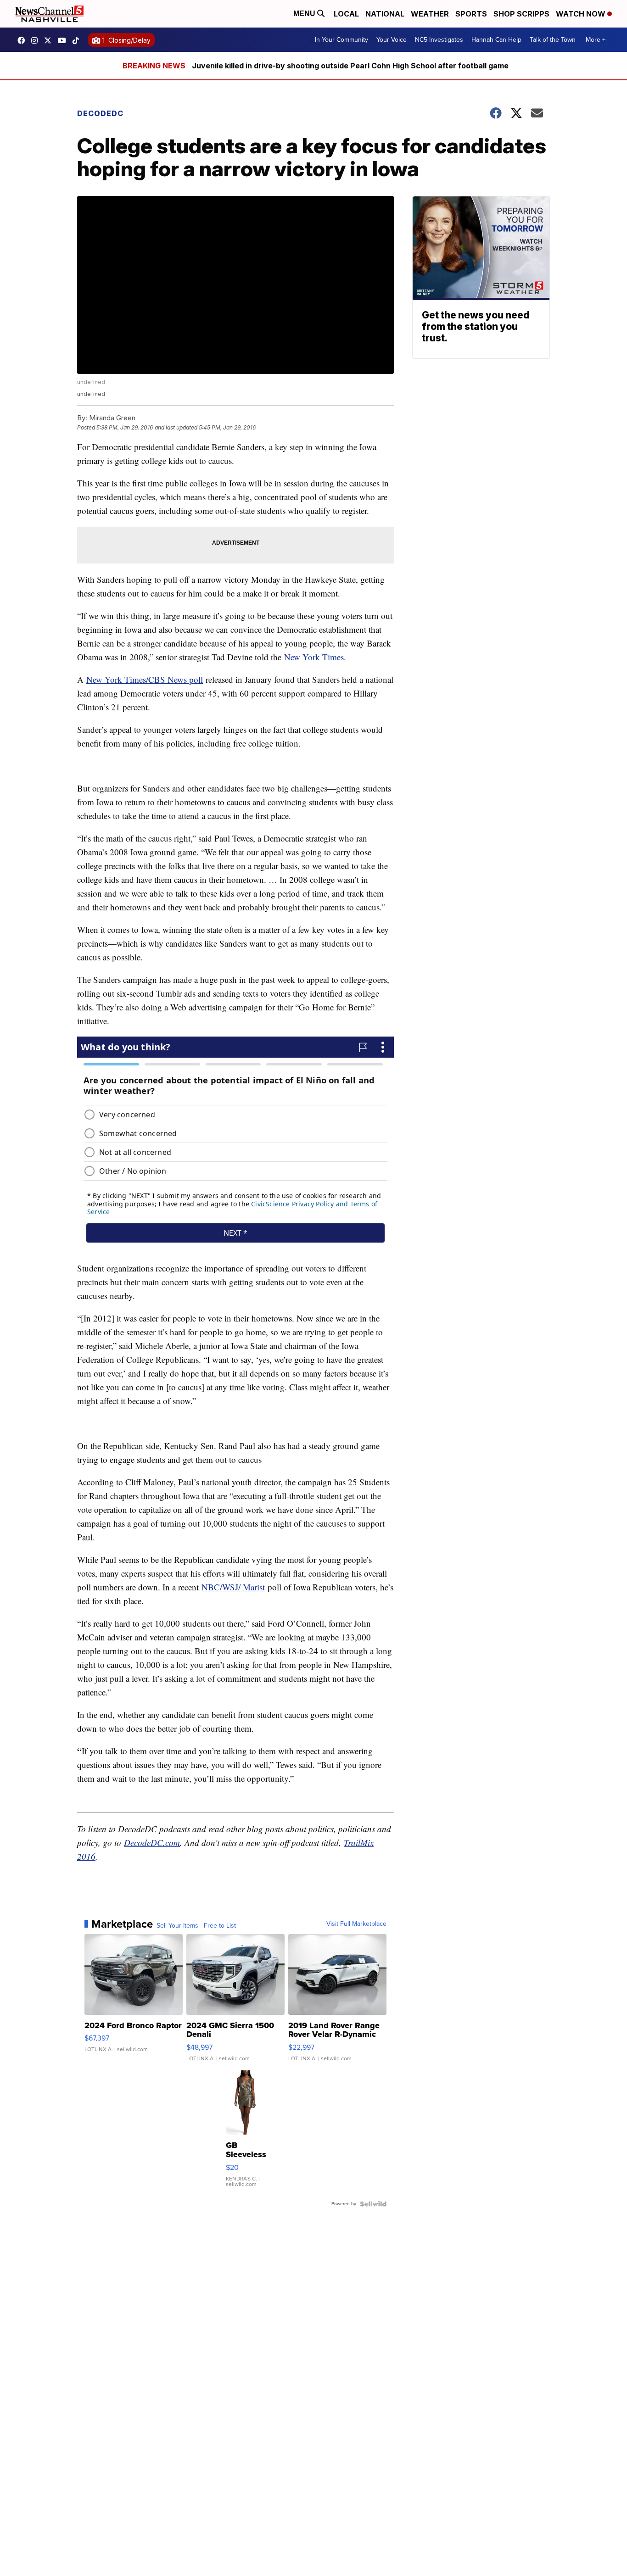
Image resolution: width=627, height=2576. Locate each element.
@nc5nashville (78, 40)
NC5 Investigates (439, 40)
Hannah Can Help (496, 40)
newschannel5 (23, 40)
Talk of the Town (553, 40)
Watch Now (582, 14)
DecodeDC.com (152, 1843)
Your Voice (392, 40)
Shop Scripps (521, 14)
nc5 (50, 40)
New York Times (314, 657)
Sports (471, 14)
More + (596, 40)
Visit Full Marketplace (356, 1924)
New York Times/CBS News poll (145, 679)
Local (346, 14)
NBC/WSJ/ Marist (233, 1587)
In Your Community (341, 40)
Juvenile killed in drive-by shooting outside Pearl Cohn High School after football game (350, 66)
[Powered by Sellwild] (373, 2204)
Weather (430, 14)
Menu (305, 14)
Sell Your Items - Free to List (196, 1926)
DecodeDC (100, 113)
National (385, 14)
